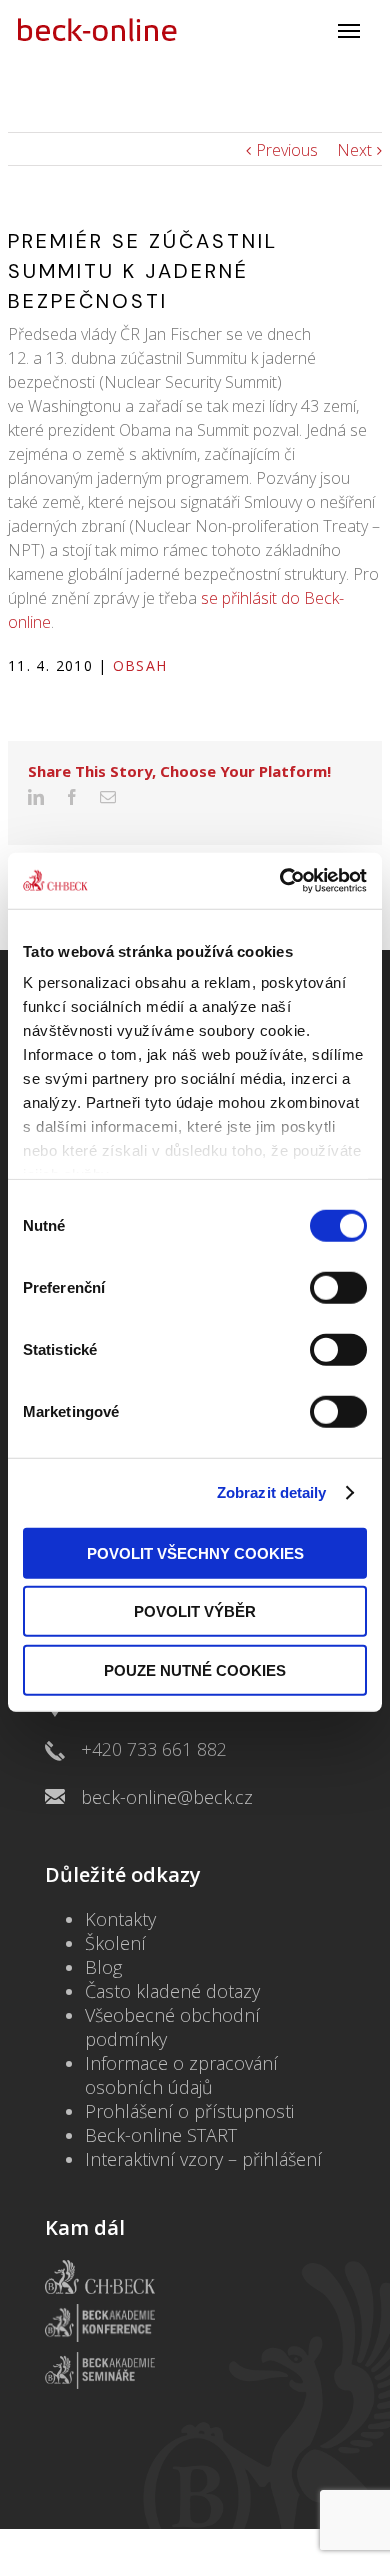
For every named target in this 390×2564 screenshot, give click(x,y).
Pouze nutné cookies (195, 1669)
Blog (103, 1967)
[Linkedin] (36, 797)
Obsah (140, 665)
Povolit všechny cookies (195, 1552)
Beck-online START (161, 2135)
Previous (287, 150)
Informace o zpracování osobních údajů (181, 2075)
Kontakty (120, 1919)
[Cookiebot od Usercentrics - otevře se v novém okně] (280, 881)
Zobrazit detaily (272, 1492)
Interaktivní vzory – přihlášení (203, 2159)
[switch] (338, 1287)
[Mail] (108, 797)
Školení (115, 1943)
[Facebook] (72, 797)
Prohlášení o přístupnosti (189, 2111)
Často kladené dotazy (172, 1991)
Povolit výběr (195, 1611)
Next (354, 150)
